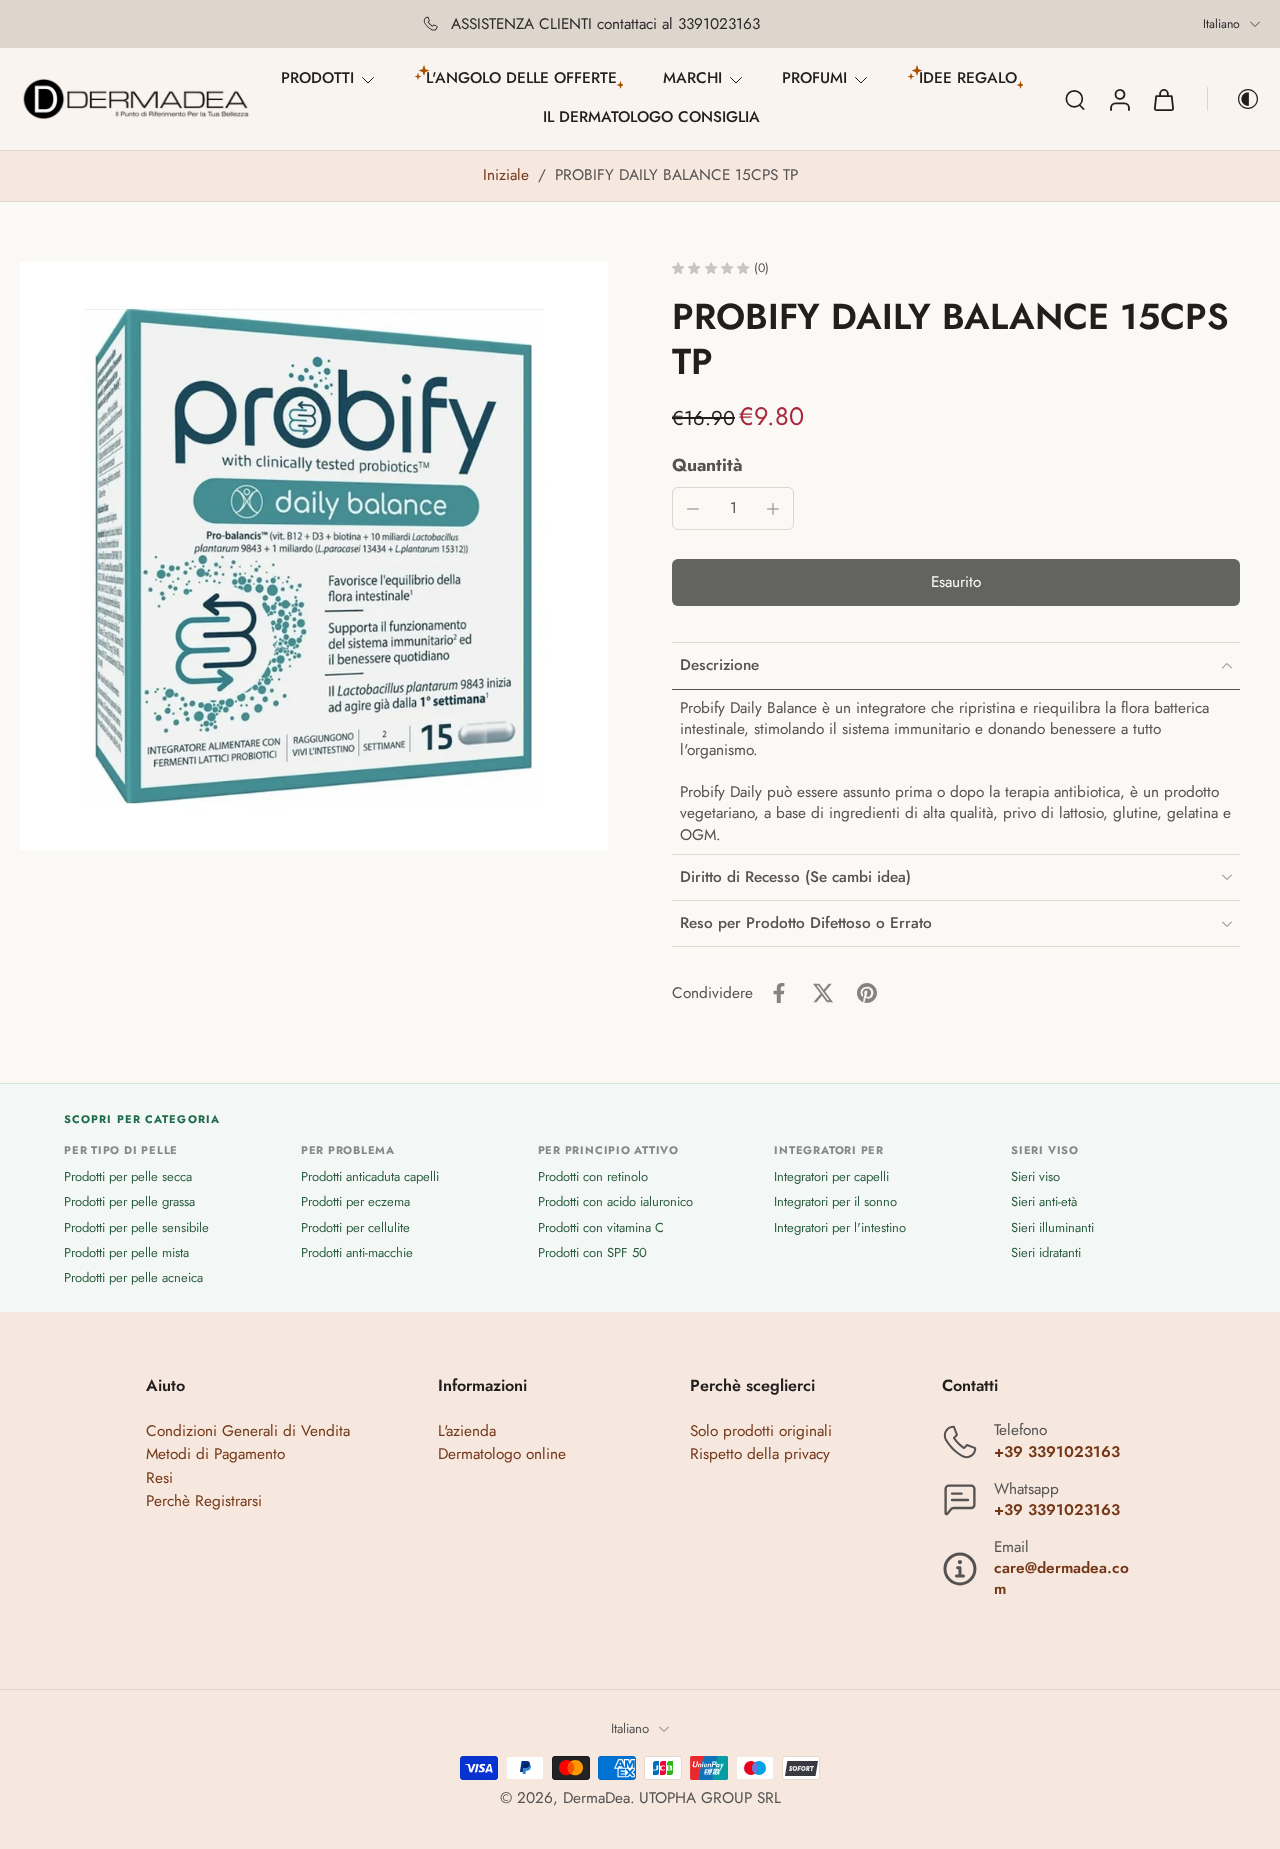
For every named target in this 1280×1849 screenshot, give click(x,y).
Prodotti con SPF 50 (592, 1252)
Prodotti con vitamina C (601, 1227)
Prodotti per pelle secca (128, 1176)
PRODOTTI (317, 78)
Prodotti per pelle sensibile (136, 1227)
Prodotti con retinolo (593, 1176)
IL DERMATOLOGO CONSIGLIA (651, 117)
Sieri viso (1035, 1176)
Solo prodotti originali (761, 1431)
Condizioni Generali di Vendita (248, 1431)
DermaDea (596, 1798)
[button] (956, 582)
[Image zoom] (314, 556)
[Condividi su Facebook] (779, 993)
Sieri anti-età (1044, 1202)
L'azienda (467, 1431)
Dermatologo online (502, 1455)
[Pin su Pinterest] (867, 993)
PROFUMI (814, 78)
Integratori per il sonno (835, 1202)
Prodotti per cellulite (355, 1227)
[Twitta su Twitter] (823, 993)
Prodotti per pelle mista (126, 1252)
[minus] (693, 509)
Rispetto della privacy (760, 1455)
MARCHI (692, 78)
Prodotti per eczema (355, 1202)
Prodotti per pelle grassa (129, 1202)
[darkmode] (1234, 99)
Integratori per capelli (831, 1176)
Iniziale (508, 175)
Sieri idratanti (1046, 1252)
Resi (159, 1478)
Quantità (707, 465)
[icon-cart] (1163, 99)
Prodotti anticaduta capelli (370, 1176)
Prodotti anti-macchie (357, 1252)
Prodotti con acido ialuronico (615, 1202)
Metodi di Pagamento (215, 1455)
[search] (1075, 99)
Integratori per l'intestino (840, 1227)
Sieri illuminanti (1052, 1227)
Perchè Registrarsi (204, 1501)
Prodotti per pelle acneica (133, 1277)
